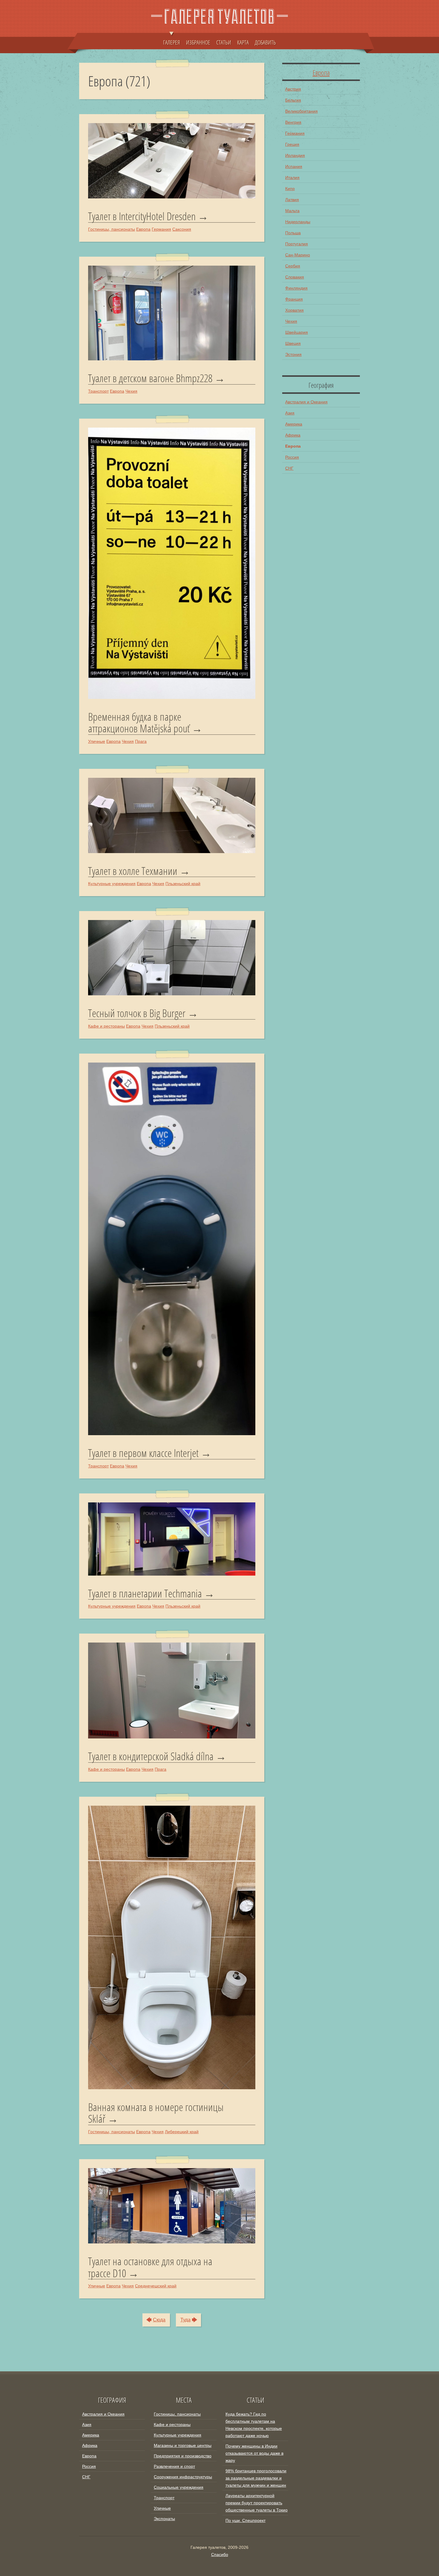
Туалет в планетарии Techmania (145, 1594)
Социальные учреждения (179, 2487)
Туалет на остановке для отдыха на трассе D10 (150, 2267)
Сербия (293, 266)
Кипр (290, 189)
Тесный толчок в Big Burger (137, 1013)
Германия (161, 229)
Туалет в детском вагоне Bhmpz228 (150, 378)
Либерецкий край (182, 2132)
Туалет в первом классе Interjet (143, 1453)
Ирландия (295, 155)
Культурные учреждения (112, 884)
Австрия (293, 89)
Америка (294, 424)
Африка (293, 435)
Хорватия (294, 310)
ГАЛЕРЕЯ (172, 42)
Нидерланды (298, 222)
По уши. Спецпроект (245, 2520)
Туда (185, 2320)
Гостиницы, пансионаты (112, 229)
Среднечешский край (156, 2286)
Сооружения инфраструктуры (183, 2477)
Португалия (297, 244)
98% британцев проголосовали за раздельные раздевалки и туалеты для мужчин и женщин (256, 2478)
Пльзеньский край (183, 884)
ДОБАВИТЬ (265, 42)
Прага (141, 741)
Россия (292, 457)
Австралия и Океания (306, 402)
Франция (294, 299)
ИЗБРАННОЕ (198, 42)
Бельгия (293, 100)
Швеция (293, 343)
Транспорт (98, 391)
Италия (292, 177)
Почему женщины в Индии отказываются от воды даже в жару (254, 2453)
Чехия (131, 391)
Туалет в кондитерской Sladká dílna (151, 1756)
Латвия (292, 200)
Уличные (97, 741)
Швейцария (297, 332)
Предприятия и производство (183, 2456)
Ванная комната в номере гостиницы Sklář (156, 2113)
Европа (143, 229)
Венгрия (293, 122)
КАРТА (243, 42)
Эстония (293, 354)
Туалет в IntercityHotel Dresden (142, 216)
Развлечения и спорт (174, 2466)
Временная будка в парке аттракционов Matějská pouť (139, 723)
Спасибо (220, 2554)
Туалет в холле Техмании (133, 871)
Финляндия (296, 288)
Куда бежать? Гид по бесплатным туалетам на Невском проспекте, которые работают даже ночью (254, 2425)
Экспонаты (164, 2519)
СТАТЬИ (224, 42)
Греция (292, 144)
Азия (290, 413)
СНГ (289, 468)
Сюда (159, 2320)
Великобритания (301, 111)
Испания (294, 166)
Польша (293, 233)
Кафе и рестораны (106, 1026)
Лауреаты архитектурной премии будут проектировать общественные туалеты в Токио (257, 2503)
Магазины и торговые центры (183, 2445)
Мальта (292, 211)
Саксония (182, 229)
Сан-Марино (298, 255)
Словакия (295, 277)
